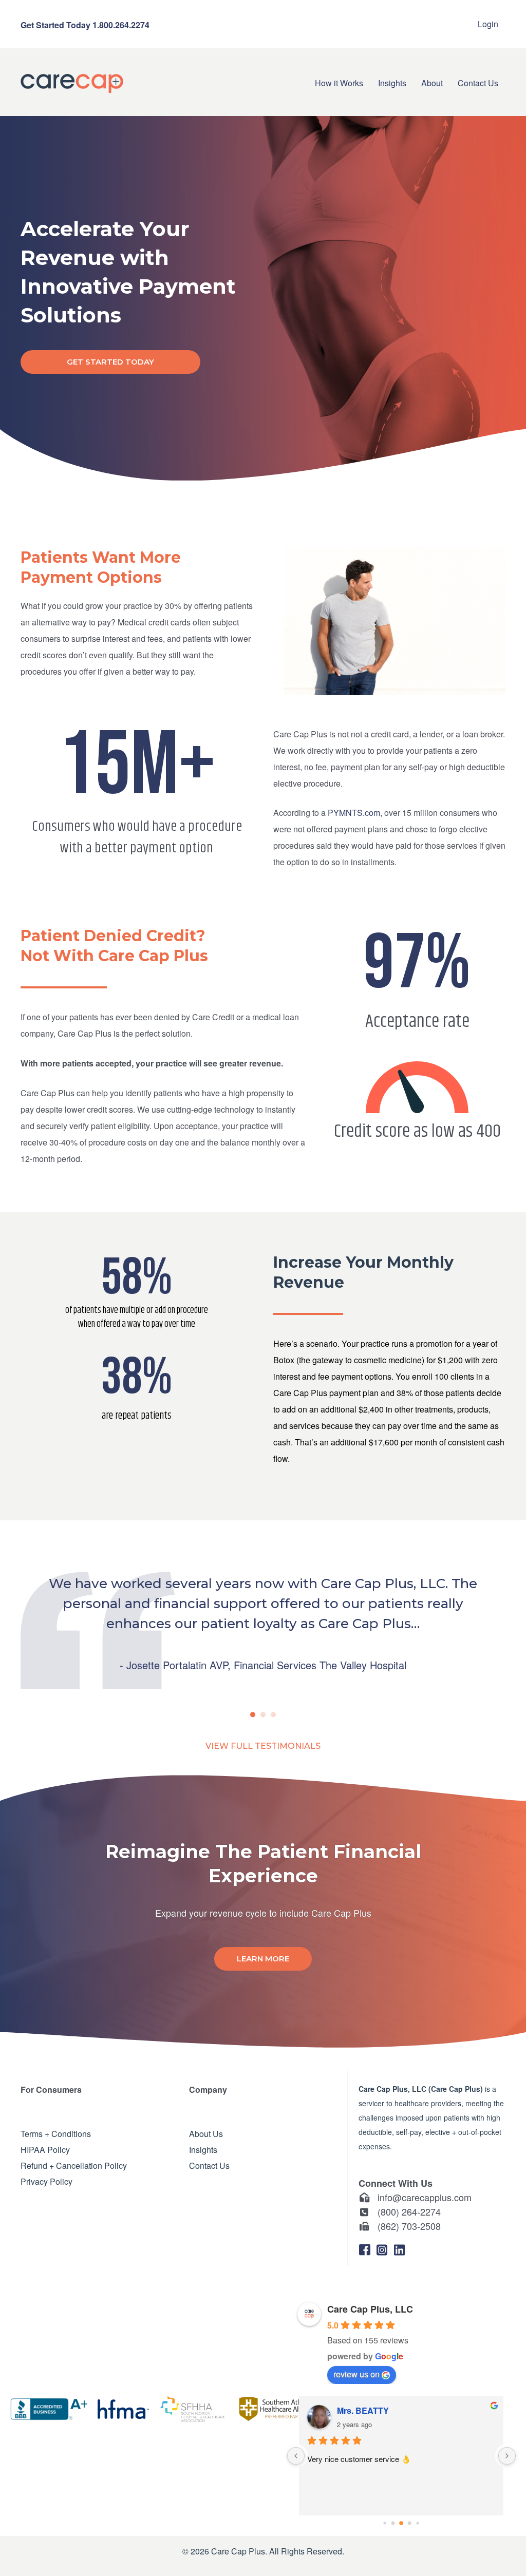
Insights (392, 83)
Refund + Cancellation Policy (74, 2165)
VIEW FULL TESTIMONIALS (263, 1746)
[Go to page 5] (418, 2523)
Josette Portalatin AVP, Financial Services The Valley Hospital (266, 1665)
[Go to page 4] (410, 2523)
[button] (365, 2250)
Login (488, 24)
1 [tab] (253, 1714)
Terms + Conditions (56, 2133)
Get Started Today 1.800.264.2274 (85, 25)
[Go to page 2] (393, 2523)
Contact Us (478, 83)
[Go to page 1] (385, 2523)
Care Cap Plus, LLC (370, 2309)
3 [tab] (273, 1714)
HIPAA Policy (45, 2149)
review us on (356, 2374)
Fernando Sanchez (374, 2410)
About (432, 83)
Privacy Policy (46, 2181)
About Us (206, 2133)
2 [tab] (263, 1714)
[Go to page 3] (401, 2524)
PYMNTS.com (354, 813)
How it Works (339, 83)
